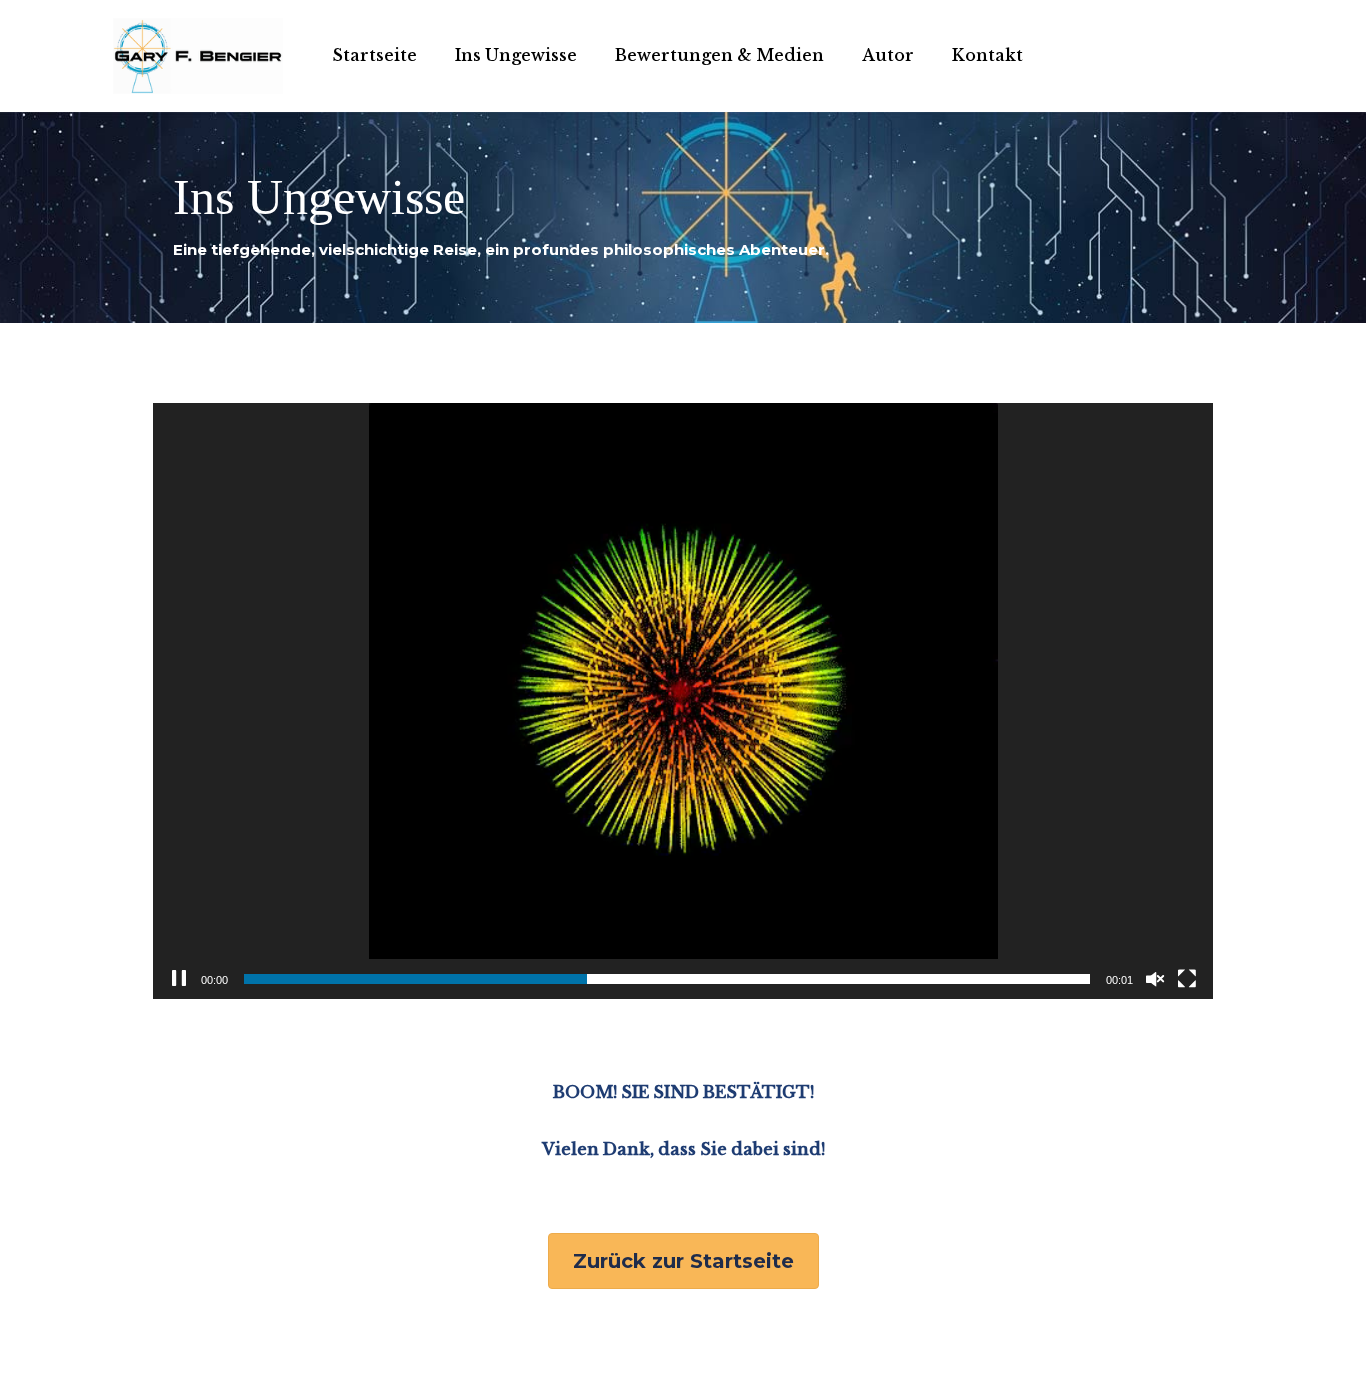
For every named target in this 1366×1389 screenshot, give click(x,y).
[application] (683, 701)
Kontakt (987, 55)
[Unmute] (1155, 979)
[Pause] (179, 979)
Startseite (374, 55)
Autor (888, 55)
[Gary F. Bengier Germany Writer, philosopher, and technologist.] (198, 56)
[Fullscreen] (1187, 979)
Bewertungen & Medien (719, 55)
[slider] (667, 979)
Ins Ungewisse (516, 55)
